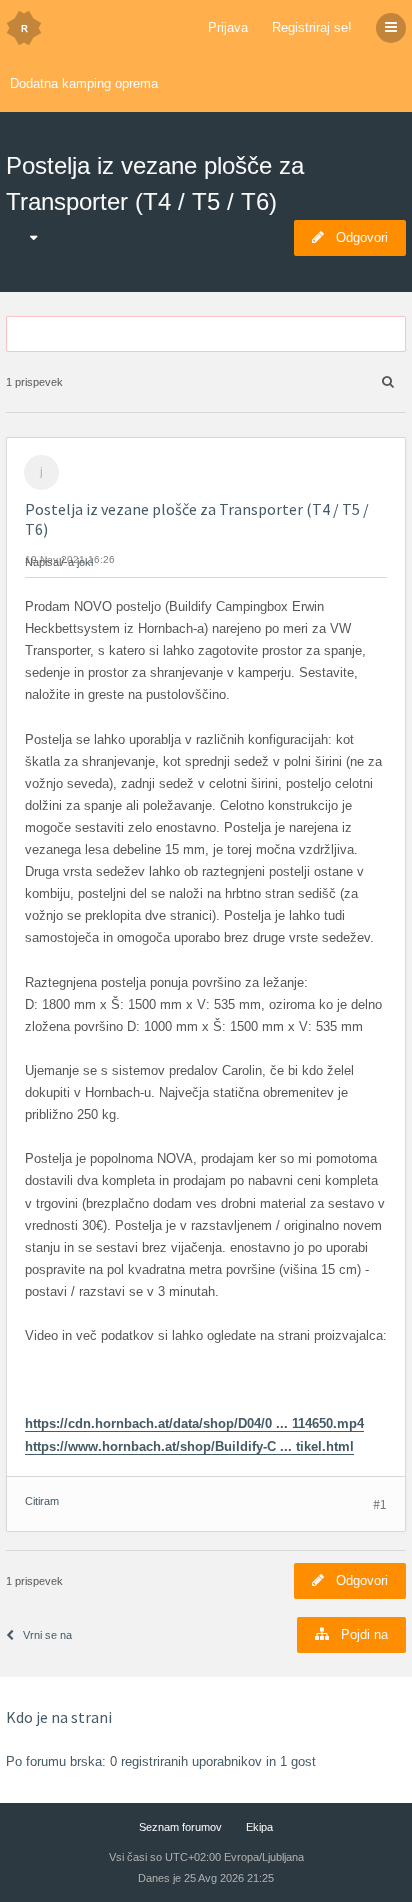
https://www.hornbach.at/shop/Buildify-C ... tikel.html (189, 1446)
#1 (380, 1504)
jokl (85, 562)
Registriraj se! (312, 27)
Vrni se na (47, 1635)
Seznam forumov (180, 1827)
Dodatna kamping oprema (84, 83)
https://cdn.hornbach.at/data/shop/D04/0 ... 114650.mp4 (194, 1423)
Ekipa (259, 1827)
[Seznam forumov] (24, 28)
